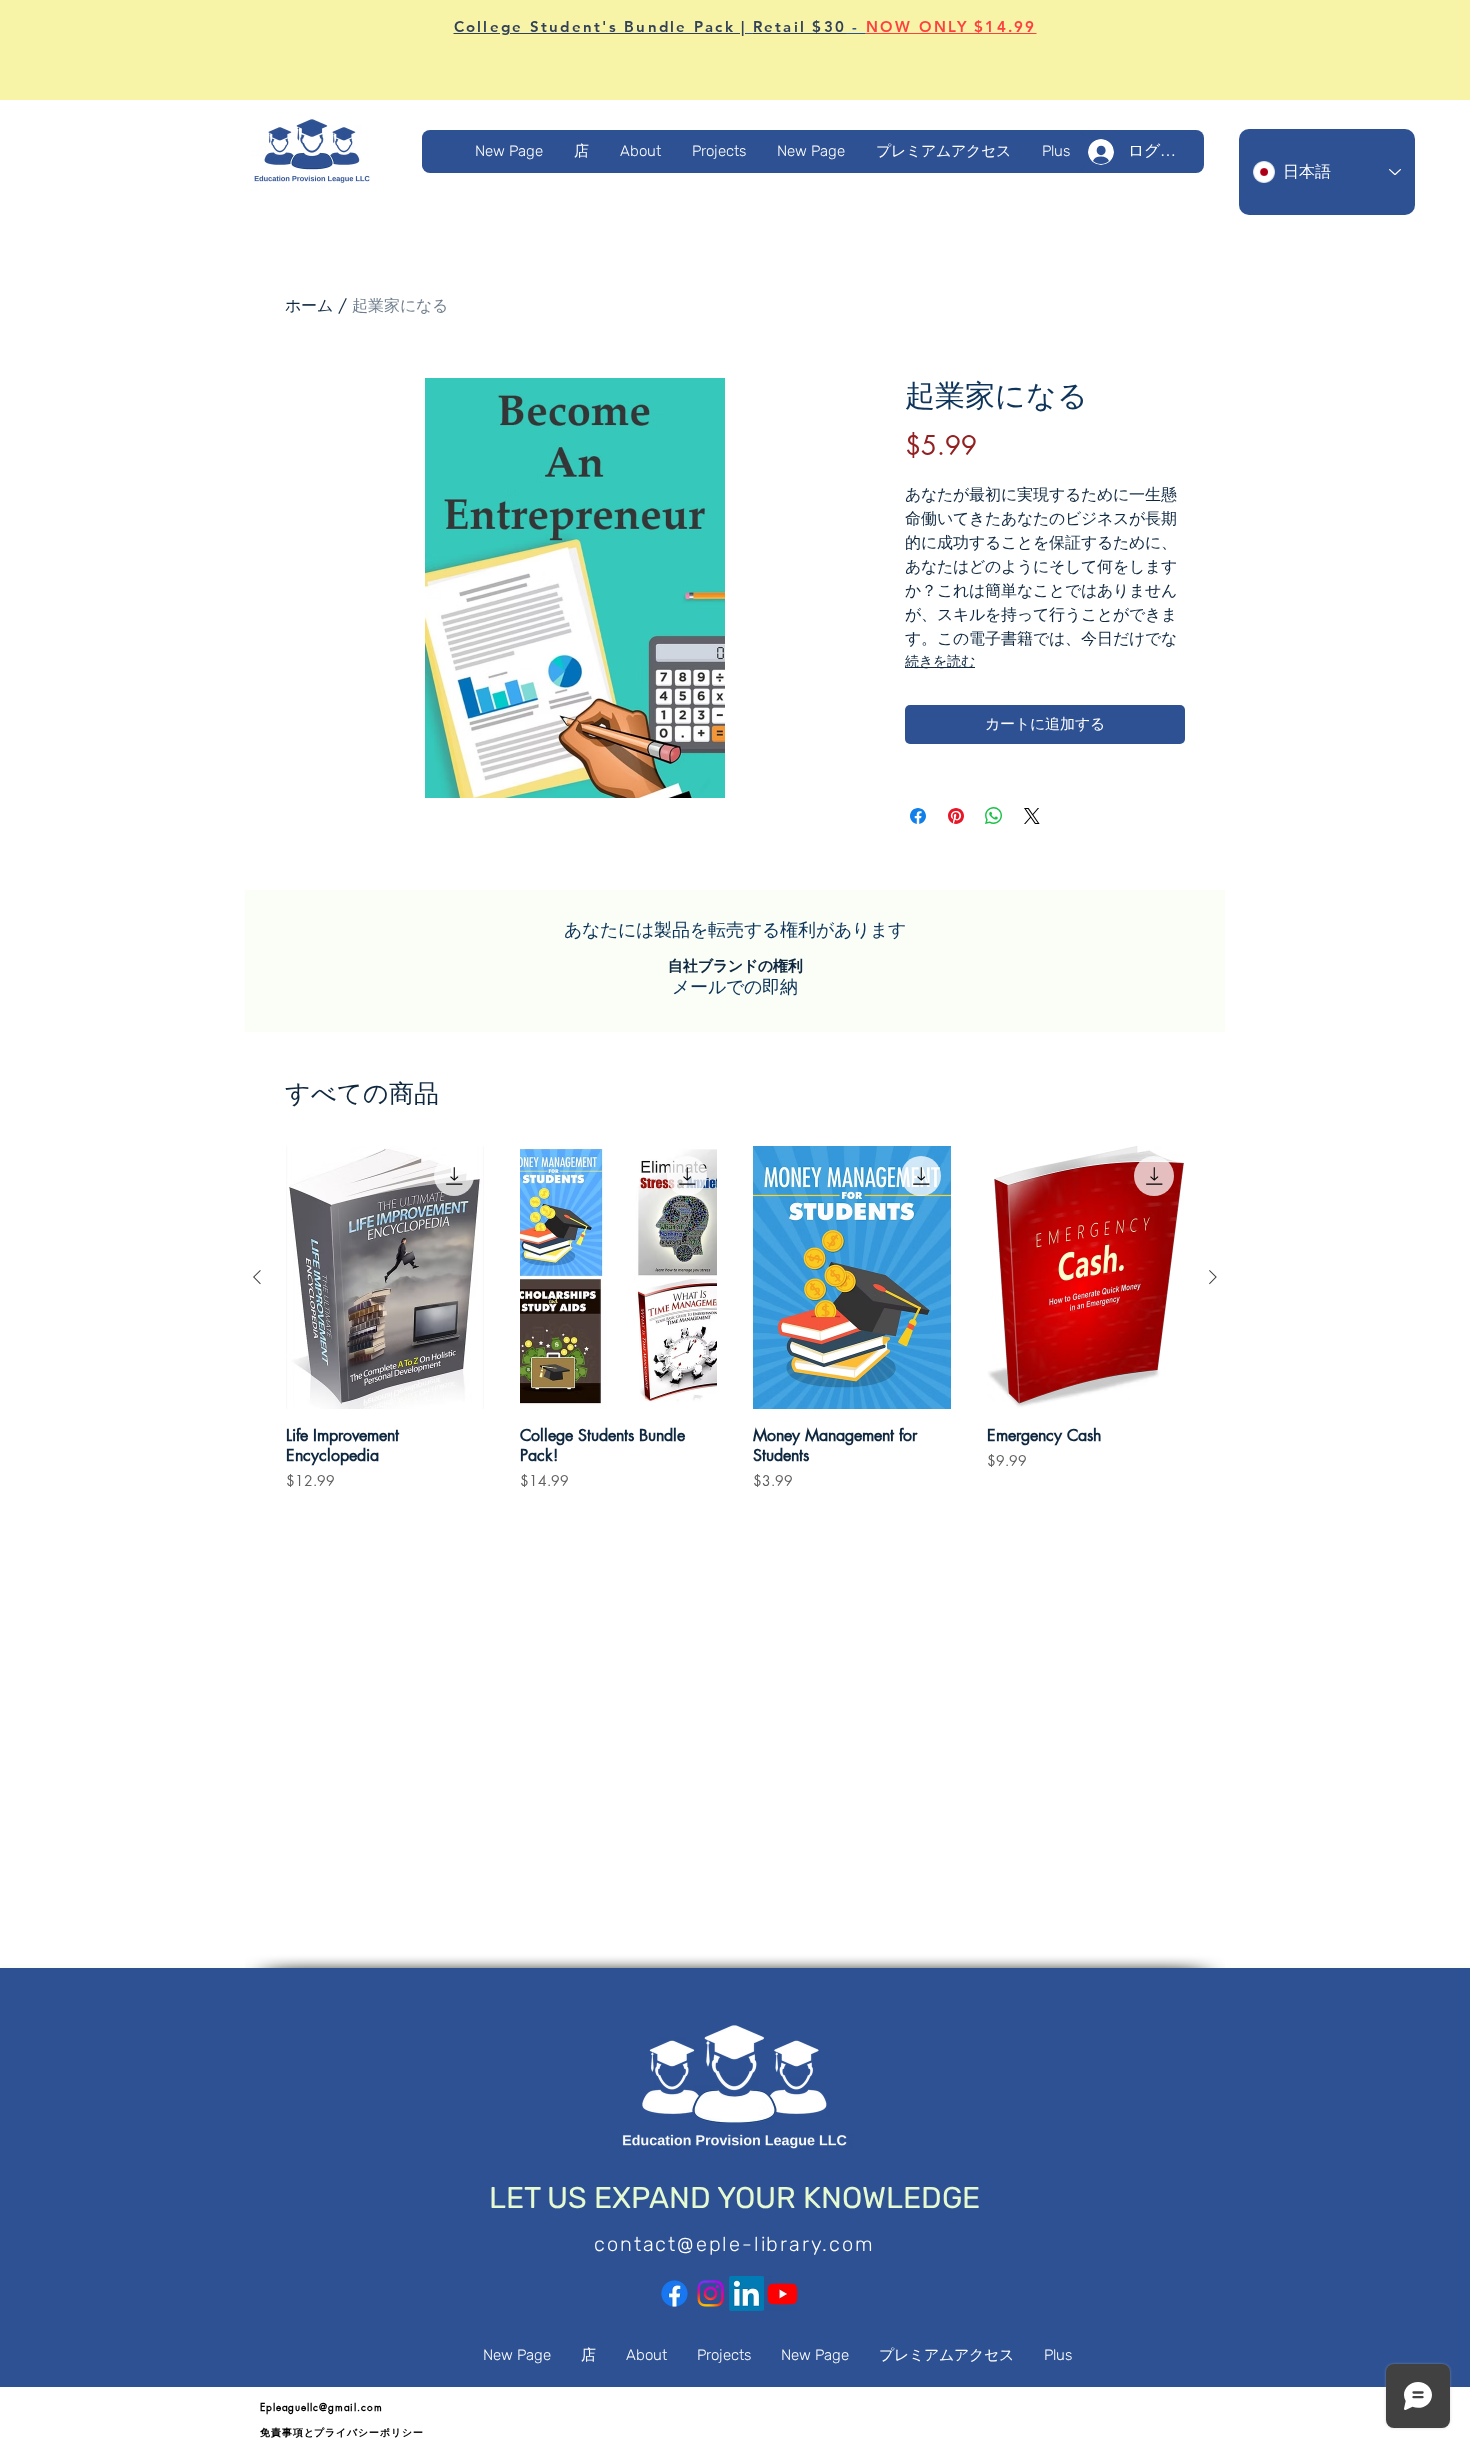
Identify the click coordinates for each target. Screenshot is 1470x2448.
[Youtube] (782, 2293)
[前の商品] (257, 1277)
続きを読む (940, 661)
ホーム (309, 305)
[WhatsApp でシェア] (994, 816)
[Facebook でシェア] (918, 816)
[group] (735, 1328)
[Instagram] (710, 2293)
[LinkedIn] (746, 2293)
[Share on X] (1032, 816)
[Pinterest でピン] (956, 816)
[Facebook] (674, 2293)
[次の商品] (1213, 1277)
